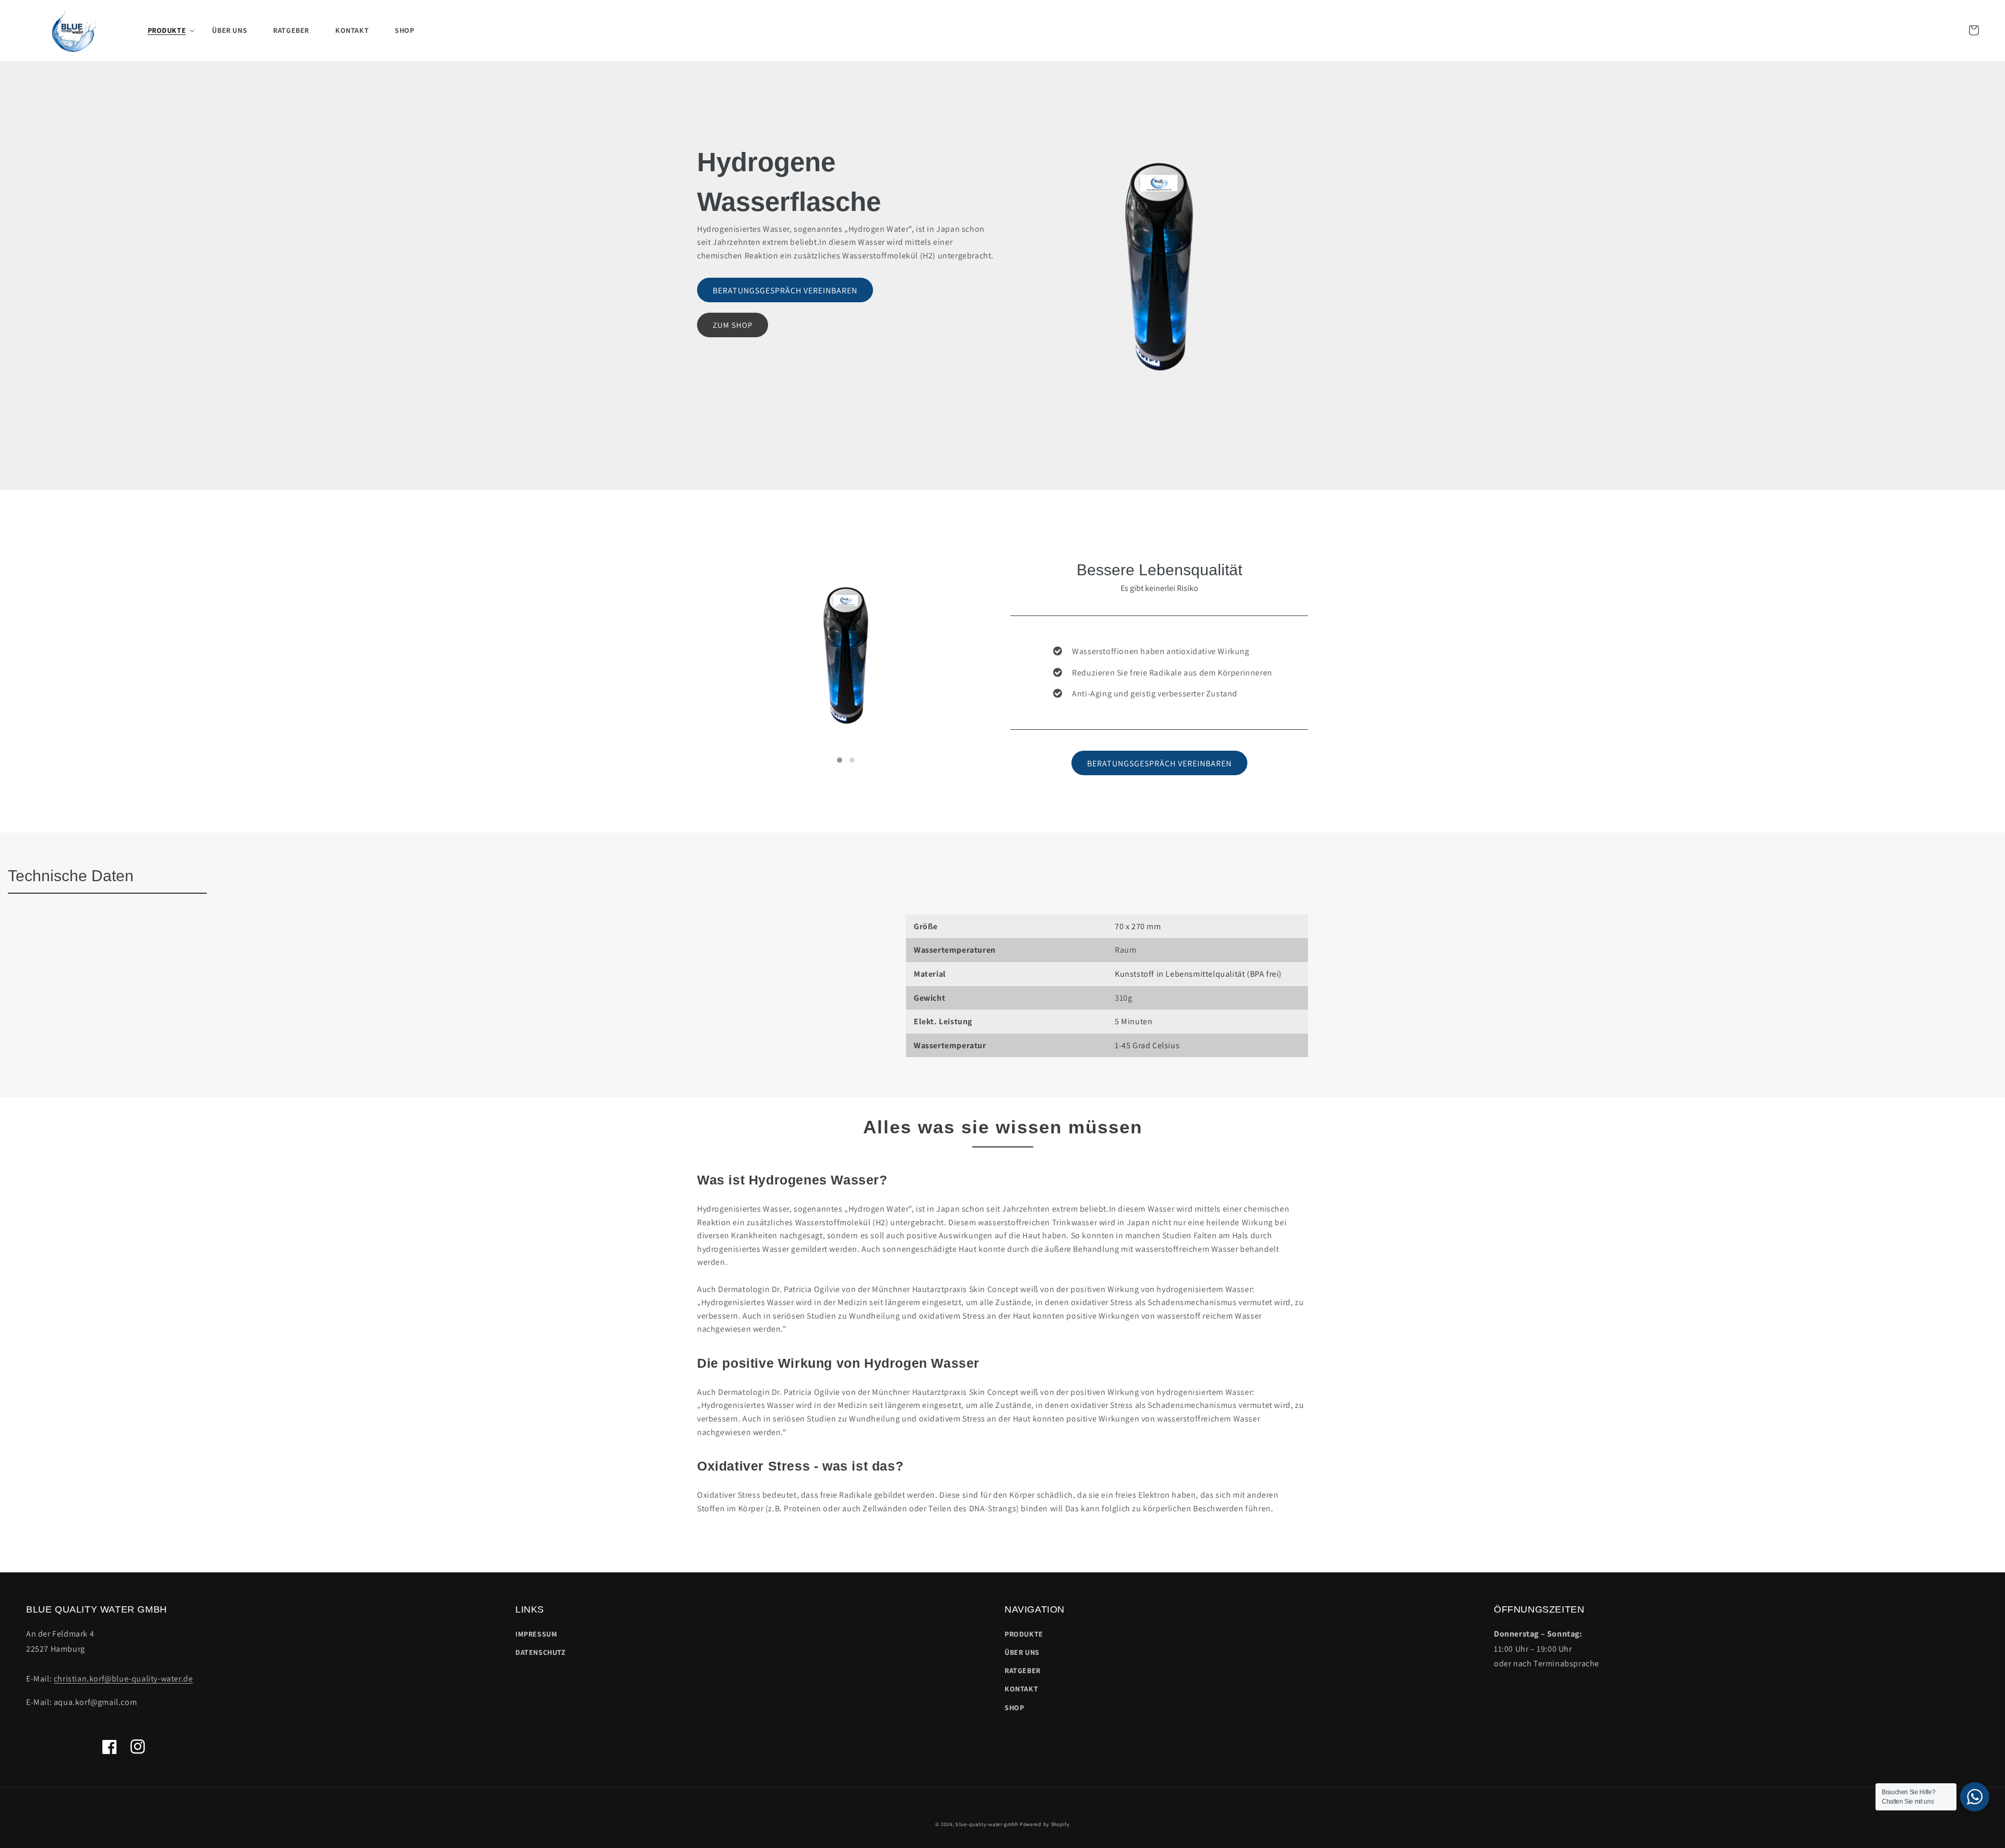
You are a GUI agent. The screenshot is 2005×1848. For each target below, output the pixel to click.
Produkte (1024, 1634)
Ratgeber (1023, 1671)
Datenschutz (541, 1652)
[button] (167, 30)
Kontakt (1021, 1689)
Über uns (1022, 1652)
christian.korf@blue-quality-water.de (123, 1679)
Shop (1014, 1708)
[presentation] (681, 671)
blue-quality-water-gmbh (987, 1824)
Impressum (536, 1634)
